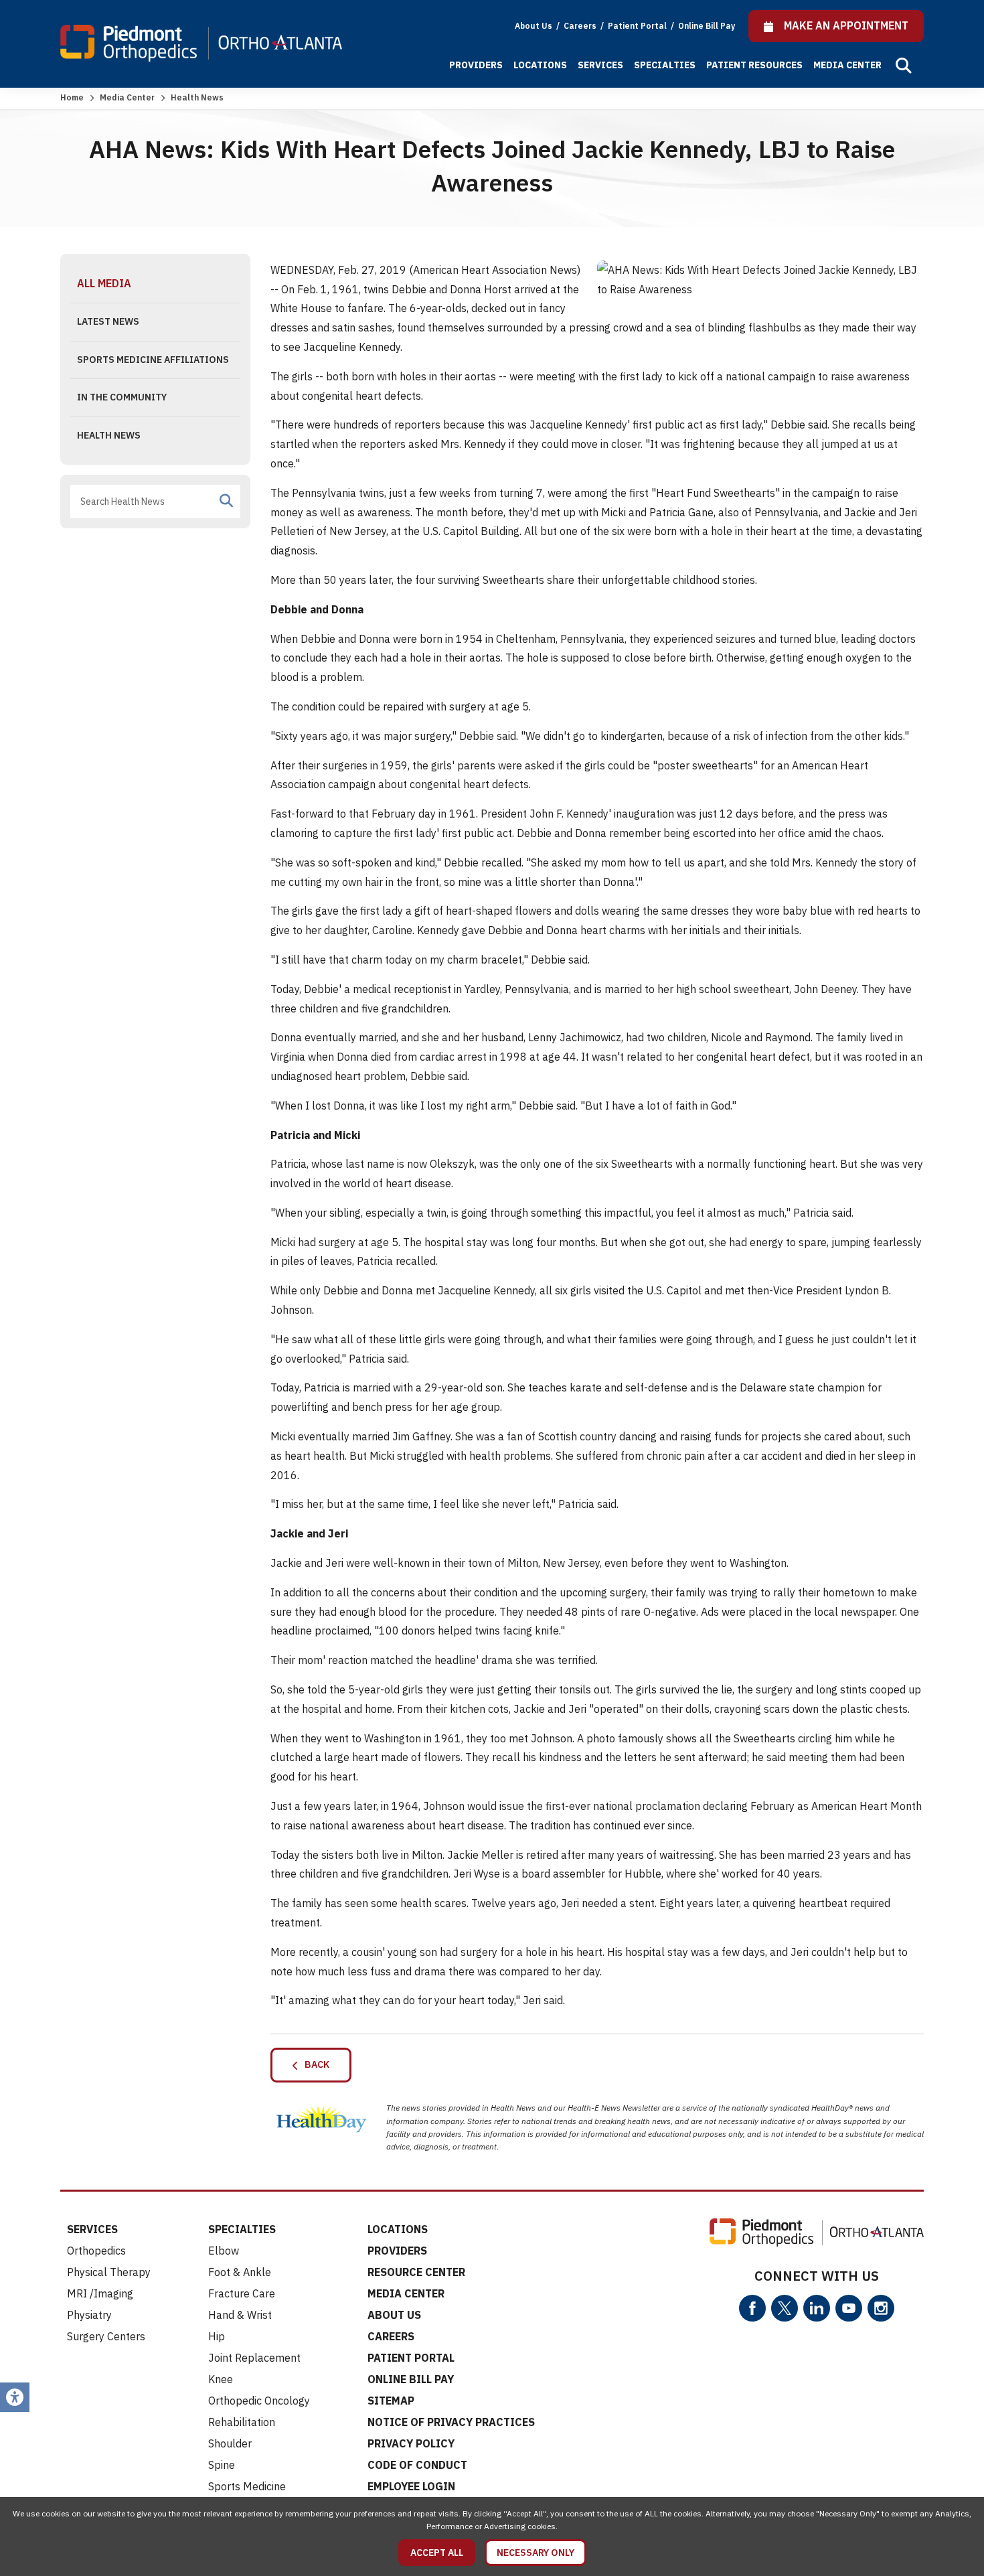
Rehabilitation (242, 2422)
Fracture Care (242, 2293)
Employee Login (411, 2486)
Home (72, 97)
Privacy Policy (411, 2443)
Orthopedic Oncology (259, 2401)
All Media (104, 283)
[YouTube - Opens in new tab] (849, 2308)
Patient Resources (754, 65)
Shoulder (230, 2443)
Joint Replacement (254, 2358)
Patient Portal (638, 26)
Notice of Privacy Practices (451, 2422)
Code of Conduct (417, 2465)
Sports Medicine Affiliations (153, 360)
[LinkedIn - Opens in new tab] (817, 2308)
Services (600, 65)
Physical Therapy (109, 2272)
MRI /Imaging (100, 2293)
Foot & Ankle (240, 2272)
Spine (222, 2465)
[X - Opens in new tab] (785, 2308)
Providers (476, 65)
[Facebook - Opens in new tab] (752, 2308)
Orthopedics (96, 2251)
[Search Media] (226, 501)
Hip (217, 2336)
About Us (534, 26)
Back (314, 2064)
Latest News (108, 321)
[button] (904, 66)
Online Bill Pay (707, 26)
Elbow (224, 2251)
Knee (221, 2379)
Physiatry (89, 2315)
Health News (109, 435)
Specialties (665, 65)
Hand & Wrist (240, 2315)
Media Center (847, 65)
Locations (540, 65)
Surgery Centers (106, 2336)
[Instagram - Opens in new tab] (881, 2308)
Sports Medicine (247, 2486)
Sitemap (391, 2401)
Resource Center (416, 2272)
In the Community (122, 397)
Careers (581, 26)
